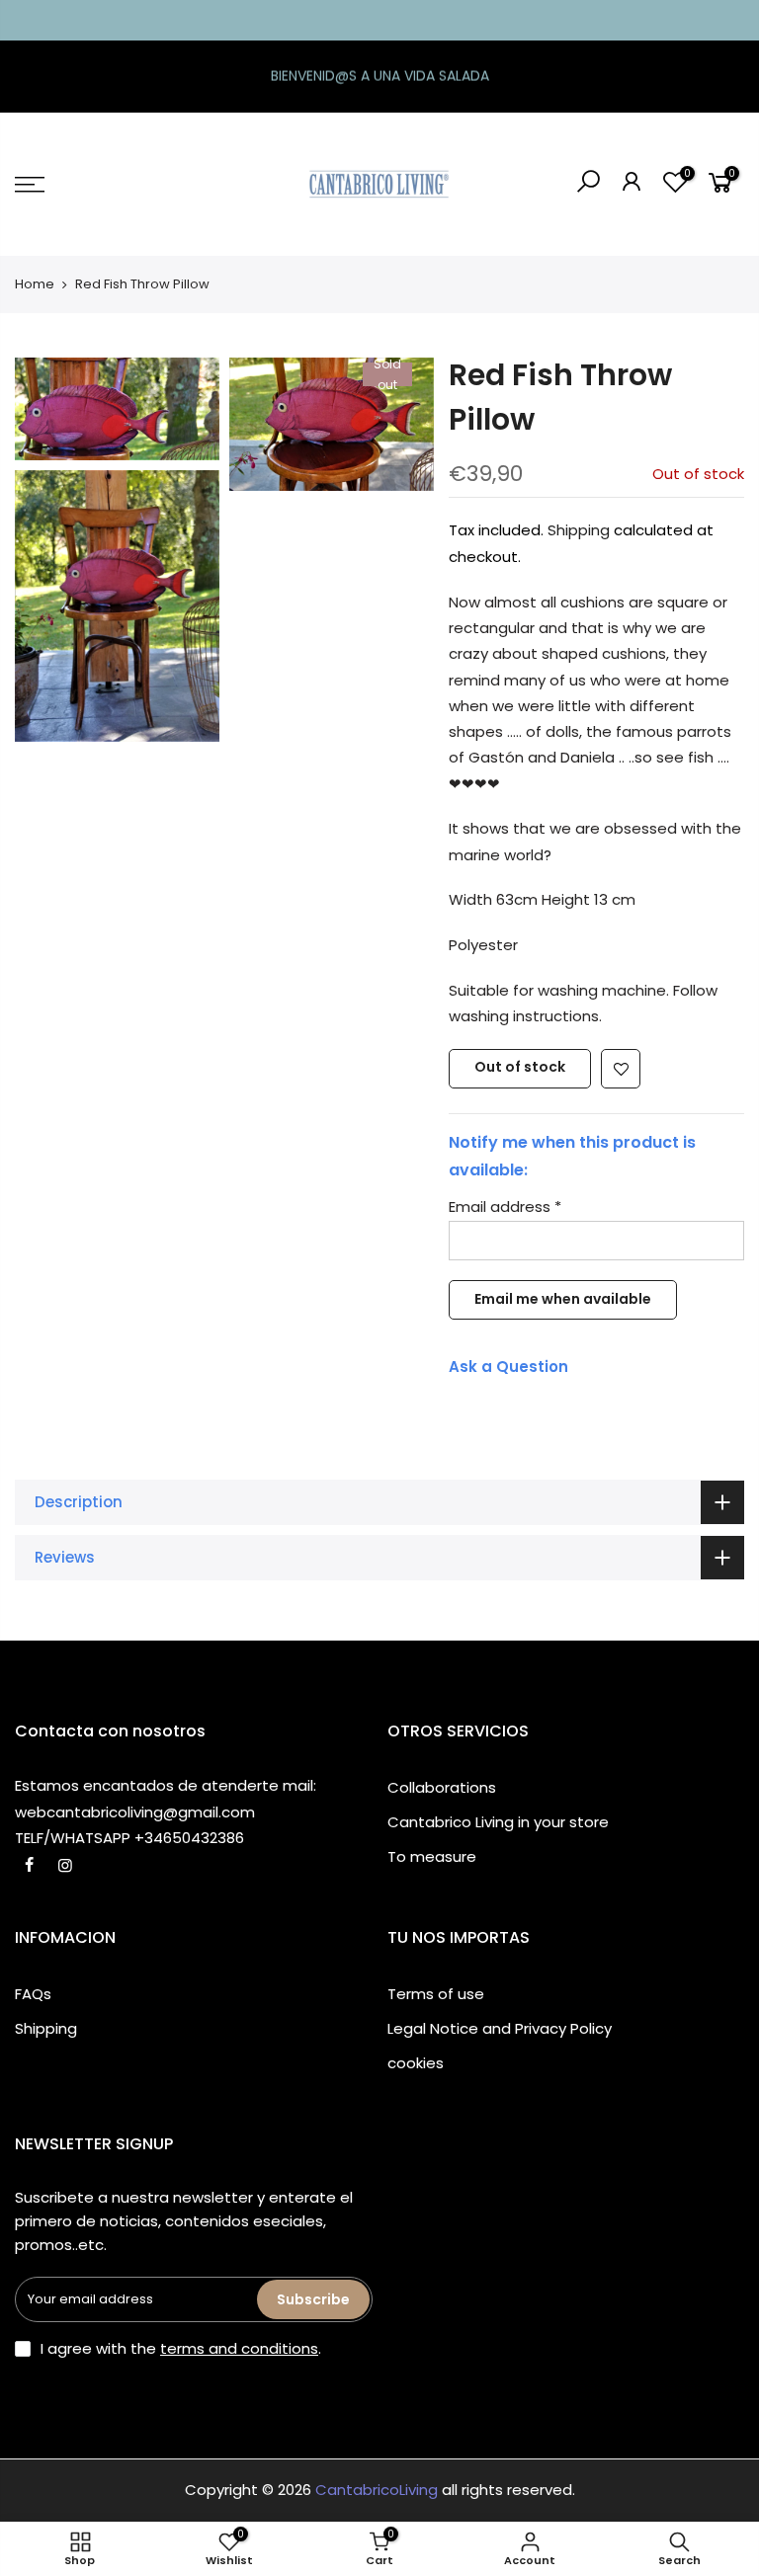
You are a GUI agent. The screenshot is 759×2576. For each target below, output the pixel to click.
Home (35, 284)
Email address (505, 1207)
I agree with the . (181, 2348)
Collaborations (442, 1787)
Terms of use (436, 1994)
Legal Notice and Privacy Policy (500, 2028)
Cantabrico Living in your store (498, 1822)
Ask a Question (508, 1367)
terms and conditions (239, 2348)
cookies (416, 2063)
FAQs (33, 1994)
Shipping (579, 530)
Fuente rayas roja (122, 2503)
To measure (432, 1856)
